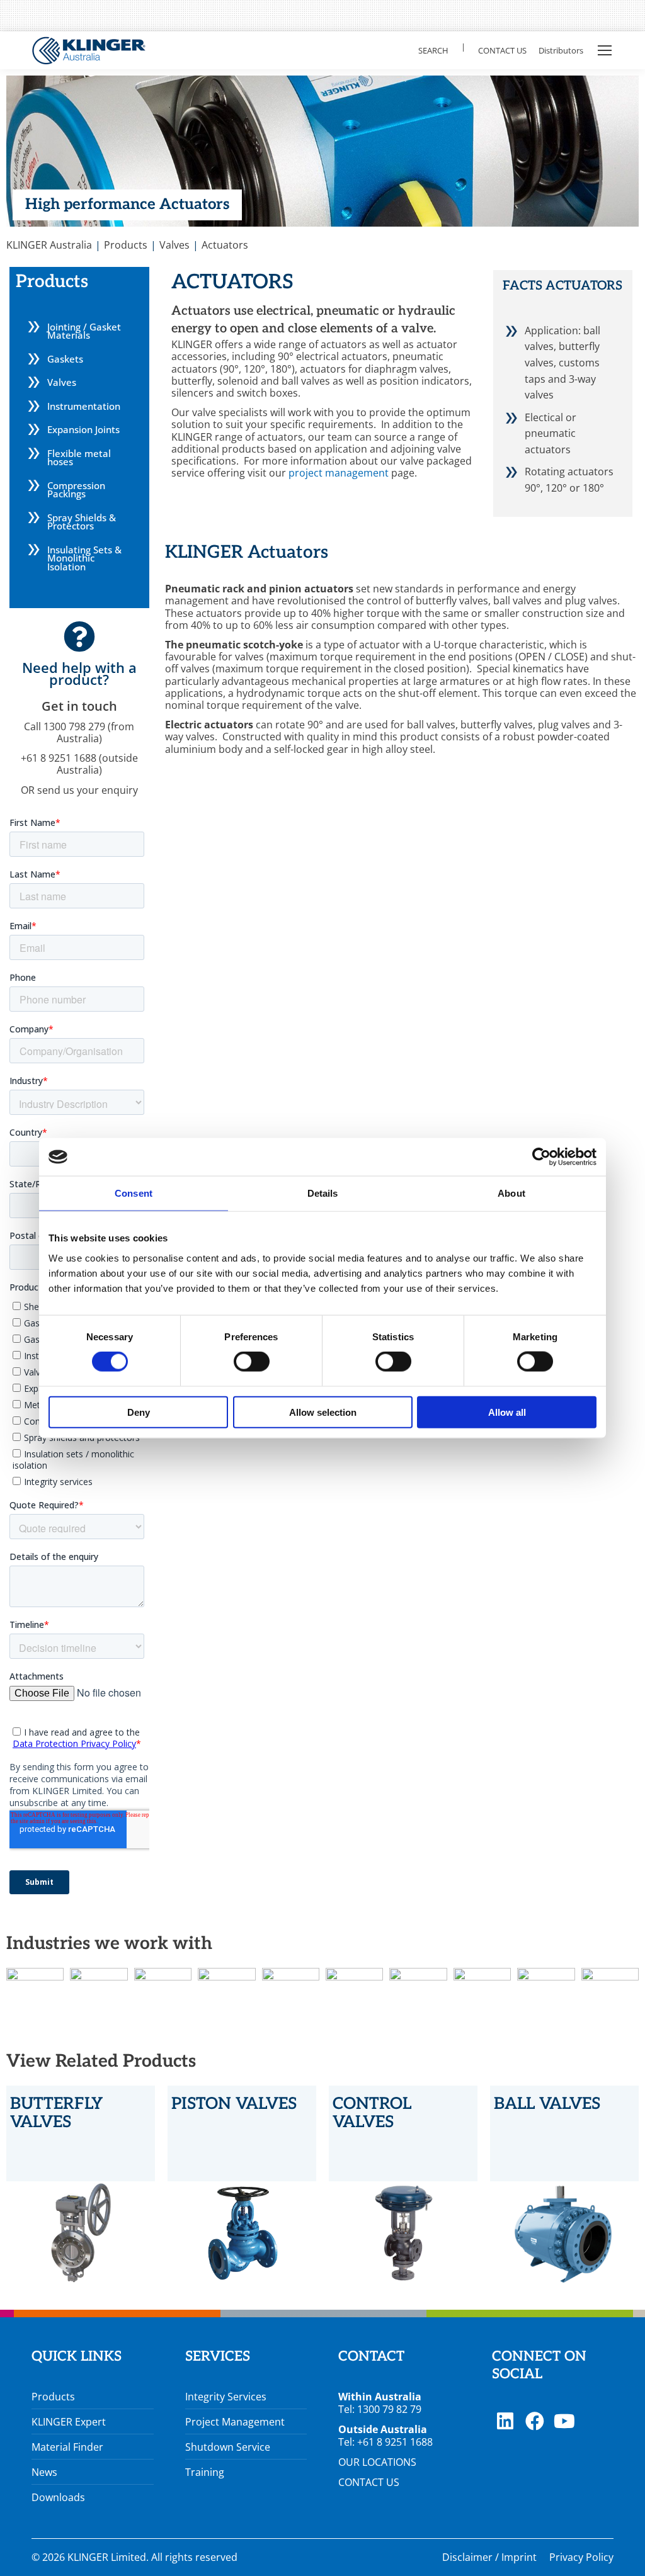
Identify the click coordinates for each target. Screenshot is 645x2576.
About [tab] (511, 1193)
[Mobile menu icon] (605, 50)
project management (337, 473)
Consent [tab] (134, 1193)
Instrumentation (84, 406)
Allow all (507, 1412)
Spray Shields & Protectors (82, 522)
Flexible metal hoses (79, 458)
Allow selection (323, 1412)
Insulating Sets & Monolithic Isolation (84, 558)
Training (205, 2472)
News (44, 2472)
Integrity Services (226, 2397)
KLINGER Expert (69, 2422)
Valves (62, 382)
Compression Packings (76, 490)
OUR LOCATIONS (377, 2462)
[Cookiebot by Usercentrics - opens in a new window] (541, 1157)
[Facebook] (535, 2421)
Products (53, 2397)
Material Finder (67, 2447)
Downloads (58, 2497)
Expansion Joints (83, 429)
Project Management (235, 2422)
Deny (139, 1412)
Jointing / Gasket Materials (84, 331)
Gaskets (65, 359)
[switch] (252, 1362)
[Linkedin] (505, 2421)
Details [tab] (323, 1193)
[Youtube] (564, 2421)
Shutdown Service (228, 2447)
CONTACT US (369, 2482)
